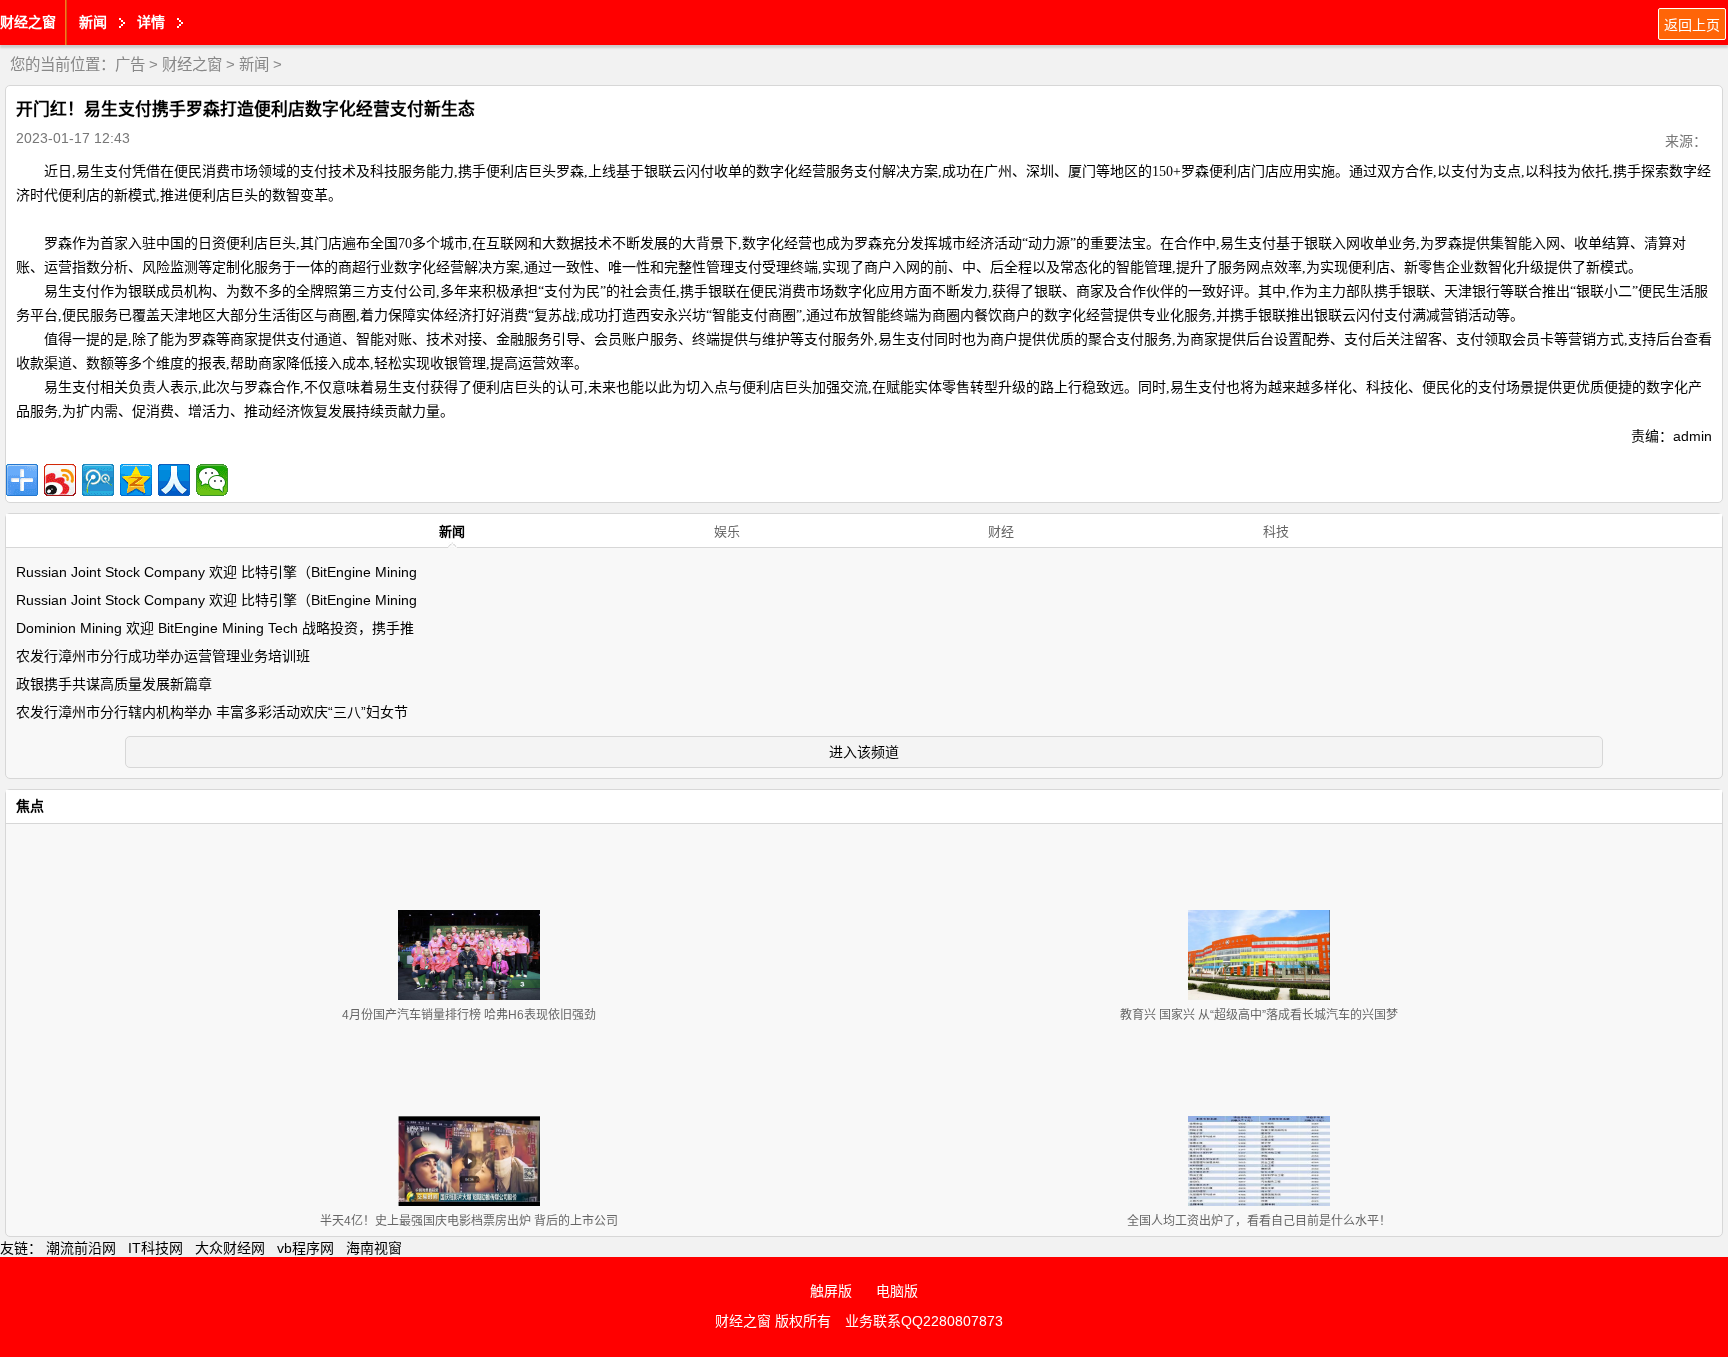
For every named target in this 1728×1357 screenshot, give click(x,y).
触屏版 (831, 1291)
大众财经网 (230, 1248)
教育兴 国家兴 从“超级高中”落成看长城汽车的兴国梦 (1259, 1015)
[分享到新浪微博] (60, 480)
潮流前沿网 (81, 1248)
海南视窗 (374, 1248)
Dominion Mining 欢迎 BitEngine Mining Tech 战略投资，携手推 (215, 628)
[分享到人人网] (174, 480)
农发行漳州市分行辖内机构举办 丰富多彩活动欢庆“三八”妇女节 (212, 712)
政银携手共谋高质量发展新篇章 (114, 684)
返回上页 (1692, 25)
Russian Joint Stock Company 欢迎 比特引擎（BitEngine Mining (216, 572)
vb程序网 (305, 1248)
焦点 (30, 806)
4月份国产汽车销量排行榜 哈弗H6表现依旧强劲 (469, 1015)
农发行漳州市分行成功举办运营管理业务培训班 (163, 656)
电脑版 (897, 1291)
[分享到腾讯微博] (98, 480)
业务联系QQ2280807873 (924, 1321)
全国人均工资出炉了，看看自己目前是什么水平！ (1259, 1221)
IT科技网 (155, 1248)
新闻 (254, 64)
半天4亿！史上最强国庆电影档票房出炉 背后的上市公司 (469, 1221)
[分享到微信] (212, 480)
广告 (130, 64)
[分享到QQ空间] (136, 480)
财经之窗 (28, 22)
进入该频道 (864, 752)
